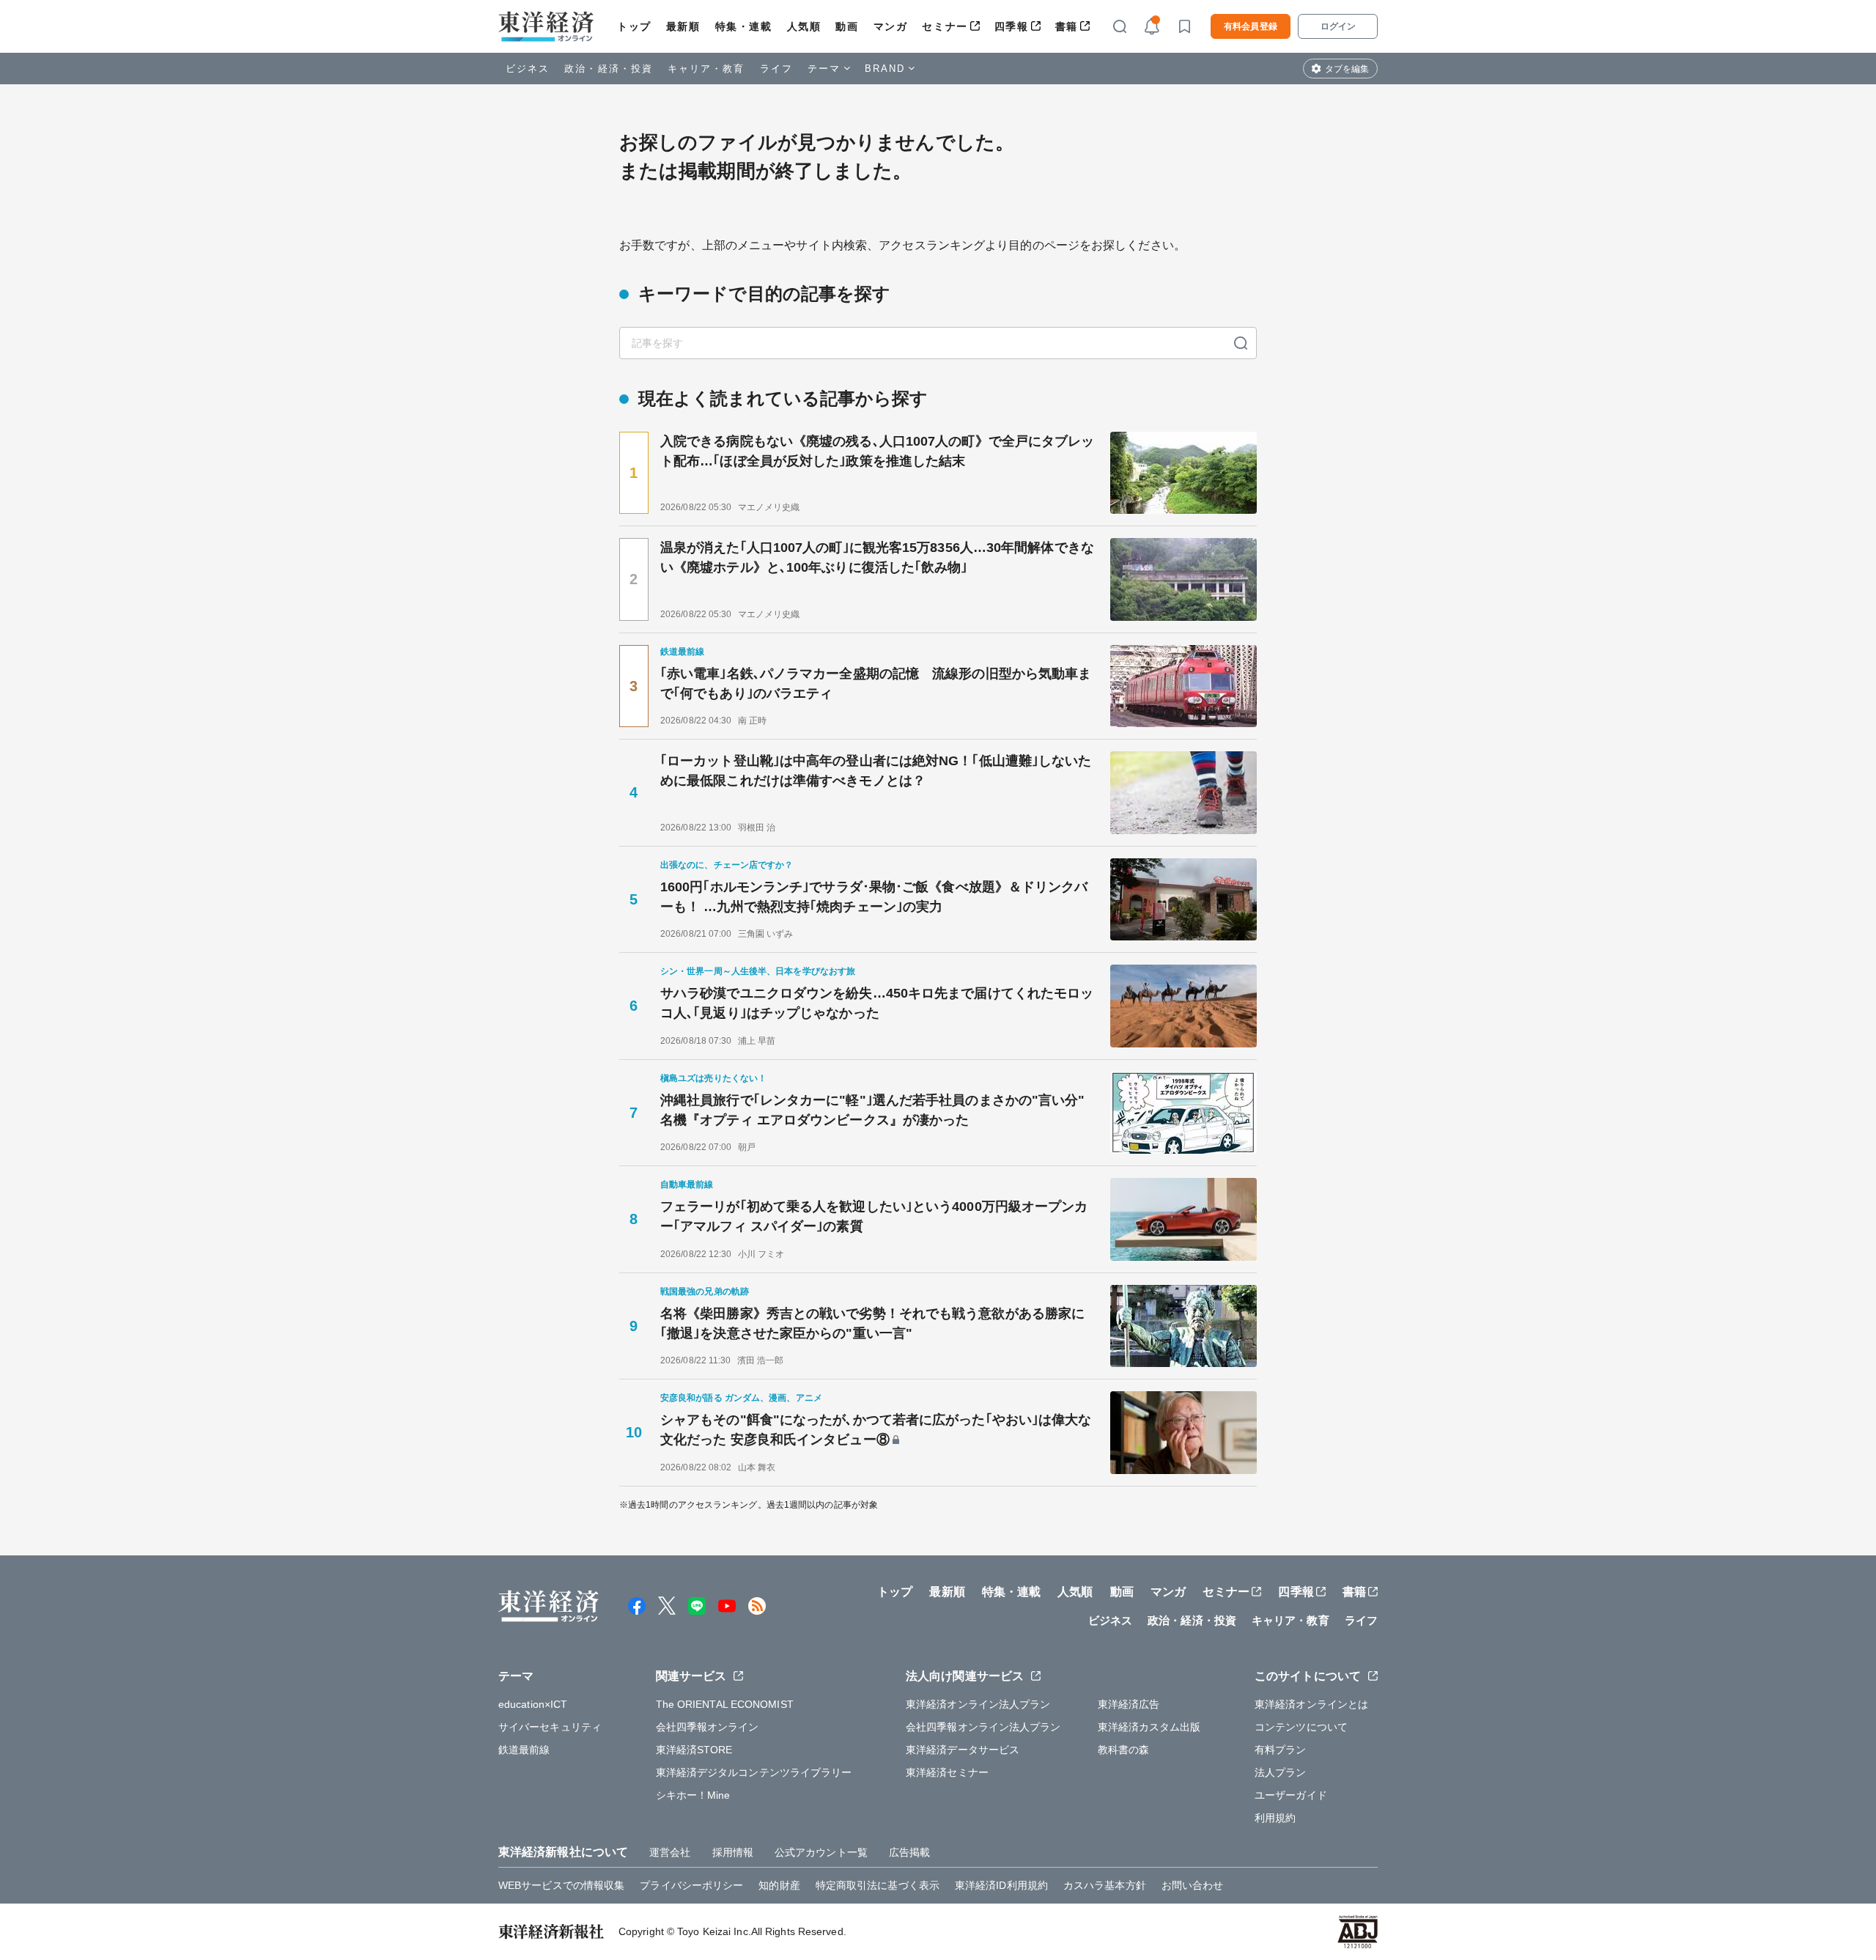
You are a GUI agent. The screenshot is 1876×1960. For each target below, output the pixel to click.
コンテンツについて (1301, 1727)
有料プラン (1281, 1750)
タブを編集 (1347, 69)
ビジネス (528, 69)
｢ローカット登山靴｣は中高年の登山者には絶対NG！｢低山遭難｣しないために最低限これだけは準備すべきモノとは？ (876, 771)
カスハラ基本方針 (1105, 1885)
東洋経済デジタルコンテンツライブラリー (754, 1772)
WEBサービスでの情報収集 (561, 1885)
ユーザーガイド (1291, 1795)
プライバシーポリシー (691, 1885)
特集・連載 (744, 26)
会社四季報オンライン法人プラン (983, 1727)
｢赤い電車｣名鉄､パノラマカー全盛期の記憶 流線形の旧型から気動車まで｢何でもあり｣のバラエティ (876, 684)
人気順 (804, 26)
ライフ (776, 69)
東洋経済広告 (1129, 1704)
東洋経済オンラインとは (1311, 1704)
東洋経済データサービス (963, 1750)
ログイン (1338, 26)
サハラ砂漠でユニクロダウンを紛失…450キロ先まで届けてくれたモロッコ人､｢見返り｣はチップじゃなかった (877, 1003)
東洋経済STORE (694, 1750)
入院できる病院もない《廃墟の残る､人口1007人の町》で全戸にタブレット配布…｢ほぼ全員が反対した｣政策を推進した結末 (878, 451)
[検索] (1241, 343)
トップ (634, 26)
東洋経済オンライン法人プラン (978, 1704)
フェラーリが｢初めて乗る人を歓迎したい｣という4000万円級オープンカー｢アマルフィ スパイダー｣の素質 (874, 1216)
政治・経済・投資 (609, 69)
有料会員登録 (1251, 26)
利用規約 (1275, 1818)
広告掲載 (909, 1852)
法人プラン (1281, 1772)
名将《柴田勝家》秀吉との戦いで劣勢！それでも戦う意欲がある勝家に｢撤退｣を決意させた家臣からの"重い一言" (872, 1323)
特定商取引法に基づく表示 (878, 1885)
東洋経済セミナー (947, 1772)
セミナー (945, 26)
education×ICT (533, 1704)
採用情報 (733, 1852)
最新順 (683, 26)
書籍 (1067, 26)
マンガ (891, 26)
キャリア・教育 (706, 69)
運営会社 (670, 1852)
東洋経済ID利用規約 (1001, 1885)
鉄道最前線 (524, 1750)
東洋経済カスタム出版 (1149, 1727)
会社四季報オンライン (708, 1727)
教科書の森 (1124, 1750)
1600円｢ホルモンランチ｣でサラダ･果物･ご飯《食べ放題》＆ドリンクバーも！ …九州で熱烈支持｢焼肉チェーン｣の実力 (874, 897)
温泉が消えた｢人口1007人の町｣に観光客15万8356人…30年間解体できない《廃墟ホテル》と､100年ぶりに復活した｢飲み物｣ (877, 557)
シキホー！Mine (693, 1795)
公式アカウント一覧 (821, 1852)
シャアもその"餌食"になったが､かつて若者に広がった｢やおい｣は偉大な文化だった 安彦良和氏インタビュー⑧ (876, 1430)
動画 (847, 26)
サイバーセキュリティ (550, 1727)
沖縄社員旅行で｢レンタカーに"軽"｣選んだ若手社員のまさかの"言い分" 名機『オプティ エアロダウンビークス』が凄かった (879, 1110)
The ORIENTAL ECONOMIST (725, 1704)
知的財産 (779, 1885)
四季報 (1012, 26)
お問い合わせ (1193, 1885)
